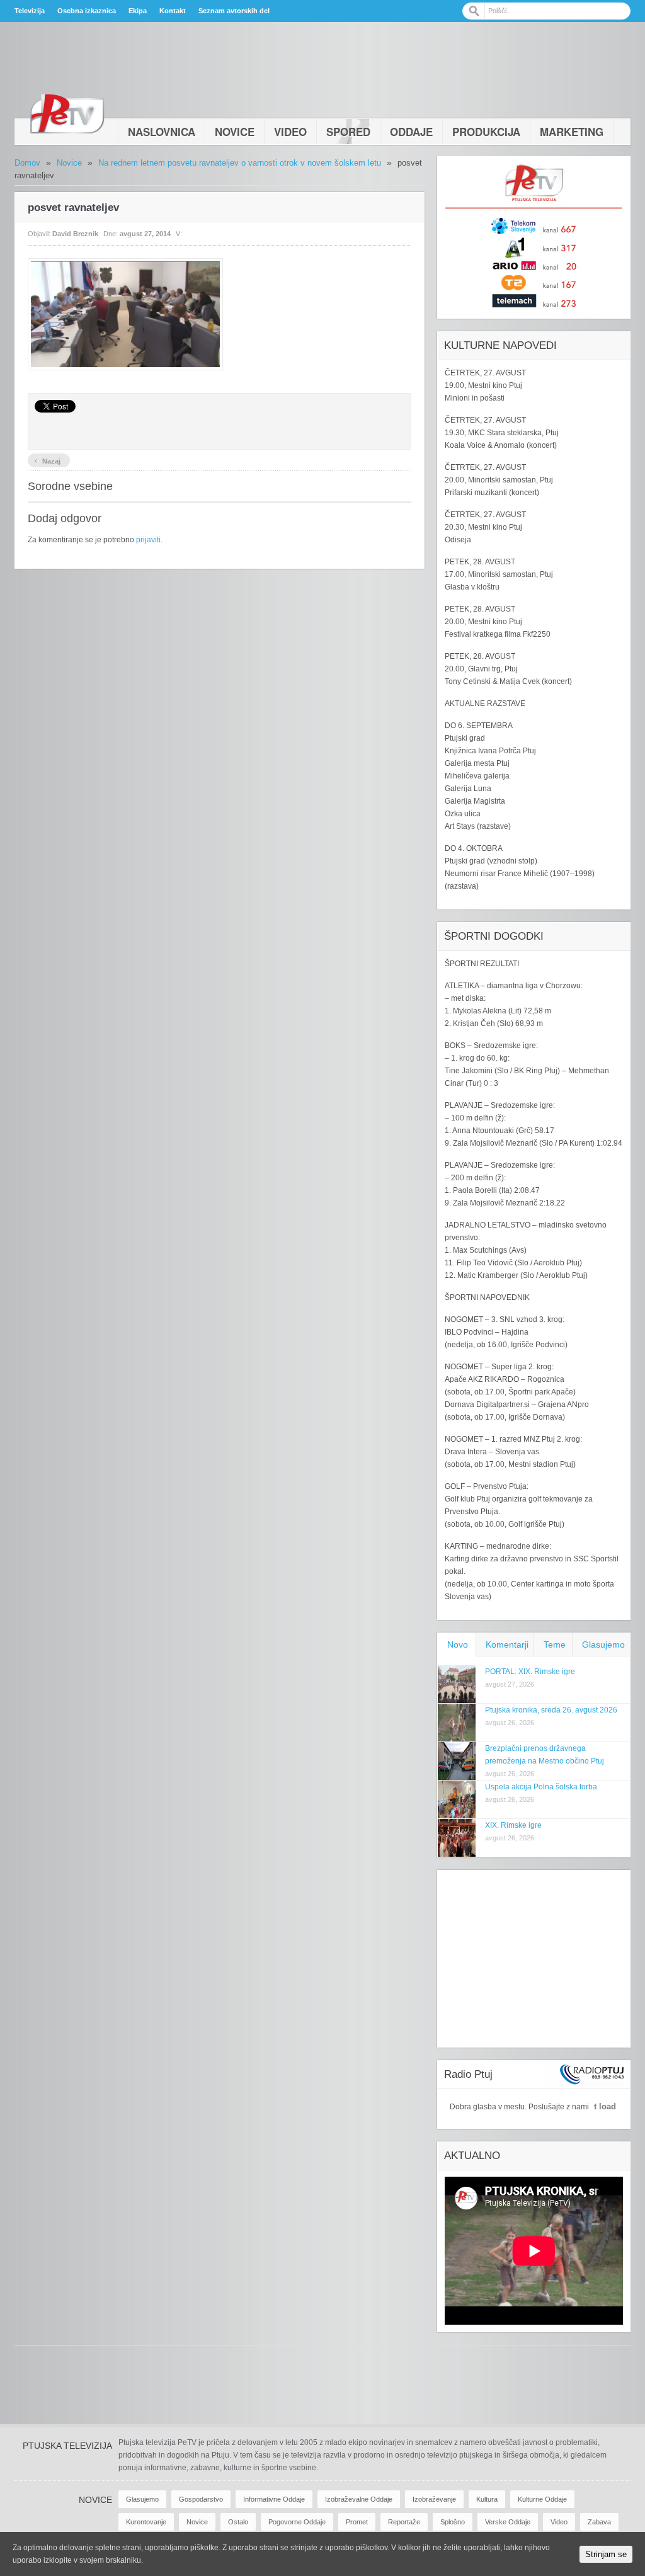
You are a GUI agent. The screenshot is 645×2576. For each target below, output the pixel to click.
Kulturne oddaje (542, 2499)
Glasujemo (603, 1644)
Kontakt (173, 11)
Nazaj (47, 460)
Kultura (487, 2499)
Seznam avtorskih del (234, 11)
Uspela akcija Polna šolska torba (541, 1787)
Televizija (30, 11)
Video (290, 132)
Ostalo (238, 2522)
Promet (357, 2522)
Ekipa (138, 11)
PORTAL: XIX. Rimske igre (530, 1672)
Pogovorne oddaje (297, 2522)
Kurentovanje (146, 2522)
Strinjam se (606, 2554)
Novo (458, 1644)
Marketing (572, 132)
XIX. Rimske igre (513, 1825)
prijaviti (148, 540)
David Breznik (75, 234)
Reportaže (404, 2522)
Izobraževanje (434, 2499)
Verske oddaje (508, 2522)
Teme (555, 1644)
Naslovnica (162, 132)
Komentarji (507, 1644)
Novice (235, 132)
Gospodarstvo (201, 2499)
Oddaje (411, 132)
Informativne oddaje (274, 2499)
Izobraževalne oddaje (359, 2499)
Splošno (453, 2522)
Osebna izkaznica (87, 11)
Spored (348, 132)
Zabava (599, 2522)
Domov (27, 163)
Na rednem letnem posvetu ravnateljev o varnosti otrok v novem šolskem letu (240, 163)
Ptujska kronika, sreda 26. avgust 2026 (551, 1710)
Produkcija (486, 132)
